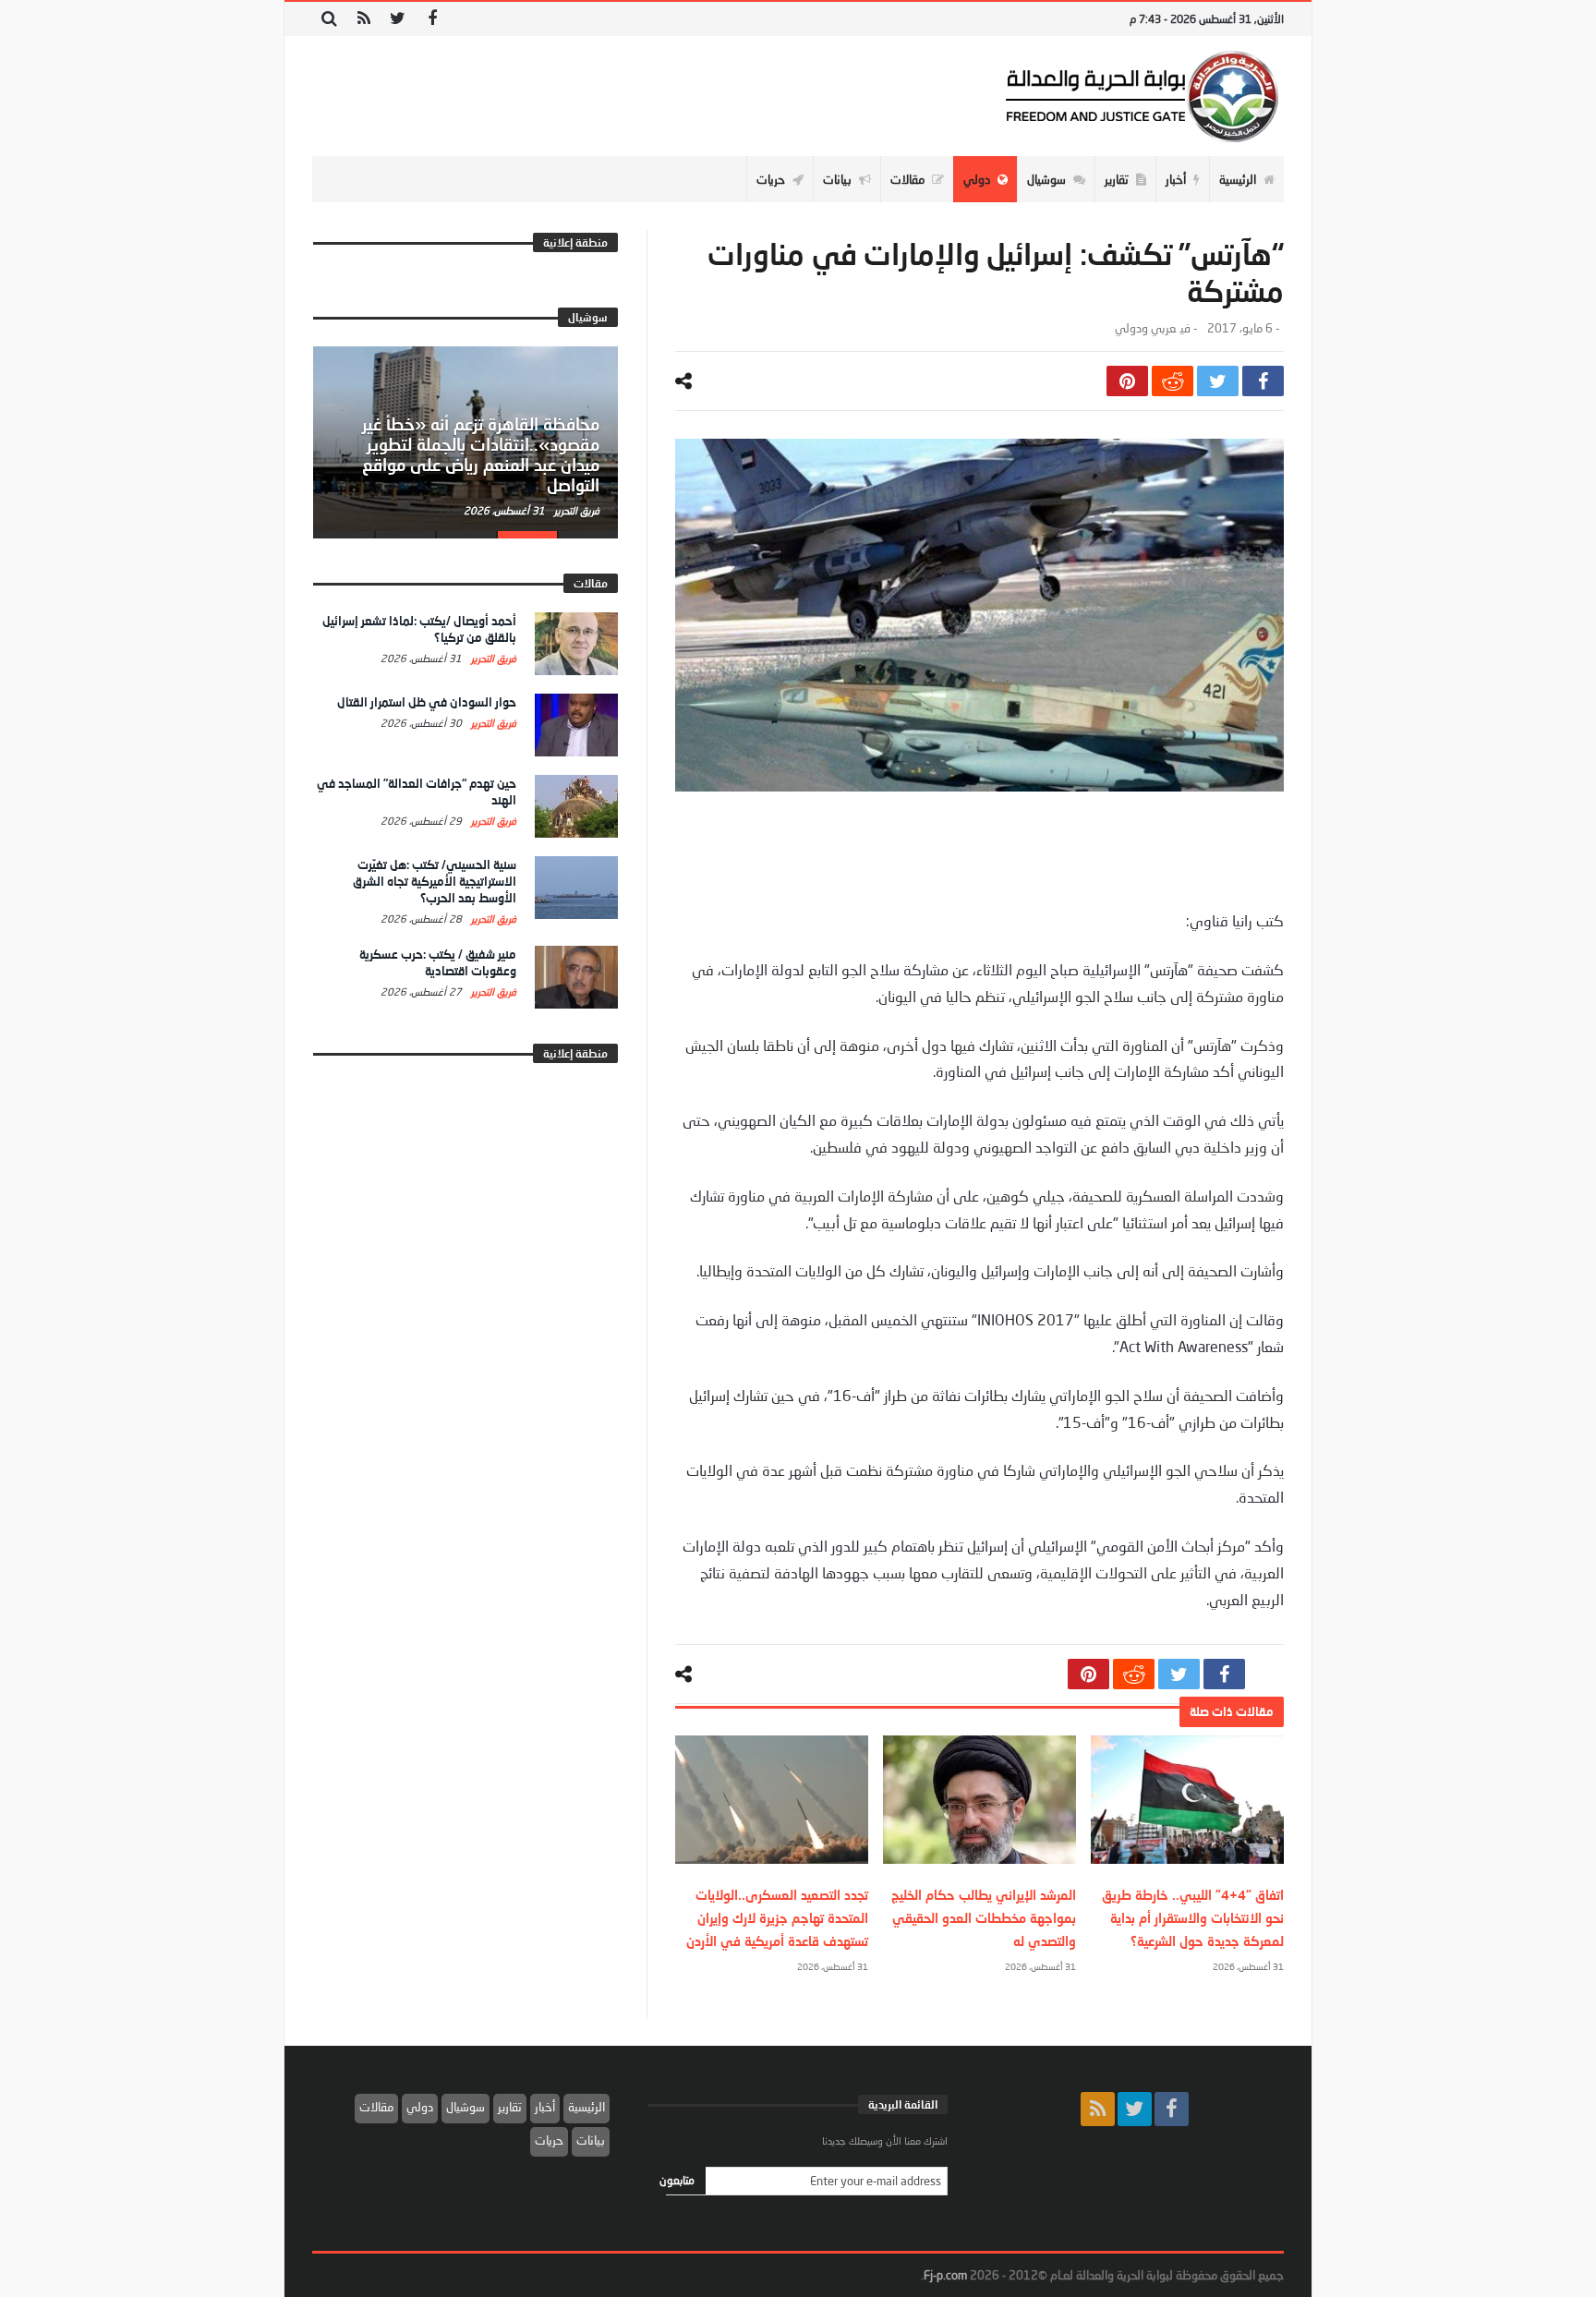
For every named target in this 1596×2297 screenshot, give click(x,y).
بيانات (591, 2140)
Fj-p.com (945, 2275)
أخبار (545, 2107)
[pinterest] (1127, 381)
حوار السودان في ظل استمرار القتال (427, 702)
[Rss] (363, 19)
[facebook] (1263, 381)
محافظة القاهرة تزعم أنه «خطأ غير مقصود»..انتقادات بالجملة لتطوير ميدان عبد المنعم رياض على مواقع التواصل (481, 454)
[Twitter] (398, 19)
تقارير (510, 2107)
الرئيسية (586, 2107)
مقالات (376, 2107)
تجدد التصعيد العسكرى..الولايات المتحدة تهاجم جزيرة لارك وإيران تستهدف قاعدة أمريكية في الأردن (777, 1918)
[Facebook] (432, 19)
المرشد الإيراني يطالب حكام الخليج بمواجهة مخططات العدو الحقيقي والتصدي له (984, 1918)
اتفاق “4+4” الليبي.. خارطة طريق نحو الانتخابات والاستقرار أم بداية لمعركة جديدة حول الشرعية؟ (1193, 1918)
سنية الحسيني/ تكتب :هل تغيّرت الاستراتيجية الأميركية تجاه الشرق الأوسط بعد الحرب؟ (435, 881)
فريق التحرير (575, 510)
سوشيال (465, 2107)
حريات (549, 2140)
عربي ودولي (1145, 328)
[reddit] (1173, 381)
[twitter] (1218, 381)
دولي (420, 2107)
